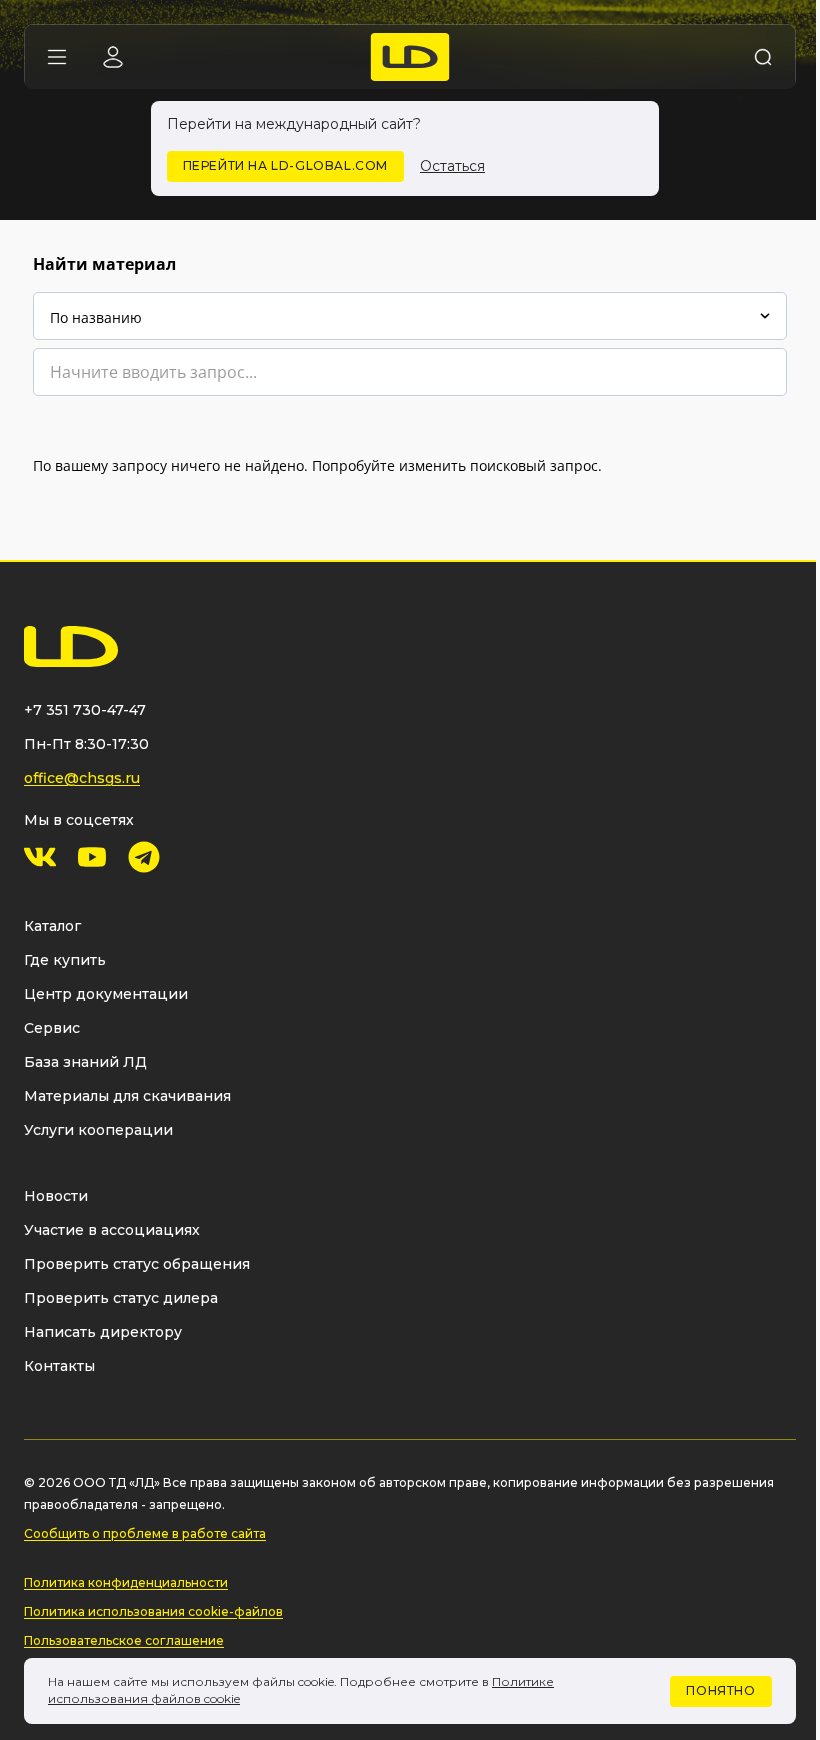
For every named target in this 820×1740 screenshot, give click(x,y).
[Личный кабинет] (113, 57)
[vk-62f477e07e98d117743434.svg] (40, 857)
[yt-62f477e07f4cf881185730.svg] (92, 857)
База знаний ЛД (85, 1062)
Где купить (65, 960)
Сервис (52, 1028)
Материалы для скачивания (127, 1096)
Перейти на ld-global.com (285, 165)
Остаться (452, 166)
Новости (56, 1196)
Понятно (720, 1690)
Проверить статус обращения (137, 1264)
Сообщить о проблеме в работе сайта (145, 1533)
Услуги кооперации (98, 1130)
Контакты (59, 1366)
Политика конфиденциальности (126, 1582)
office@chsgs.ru (82, 778)
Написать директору (103, 1332)
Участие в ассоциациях (112, 1230)
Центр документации (106, 994)
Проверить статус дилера (121, 1298)
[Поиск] (763, 57)
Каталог (52, 926)
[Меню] (57, 57)
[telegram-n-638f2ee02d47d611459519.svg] (144, 857)
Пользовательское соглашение (124, 1640)
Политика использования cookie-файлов (153, 1611)
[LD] (410, 57)
